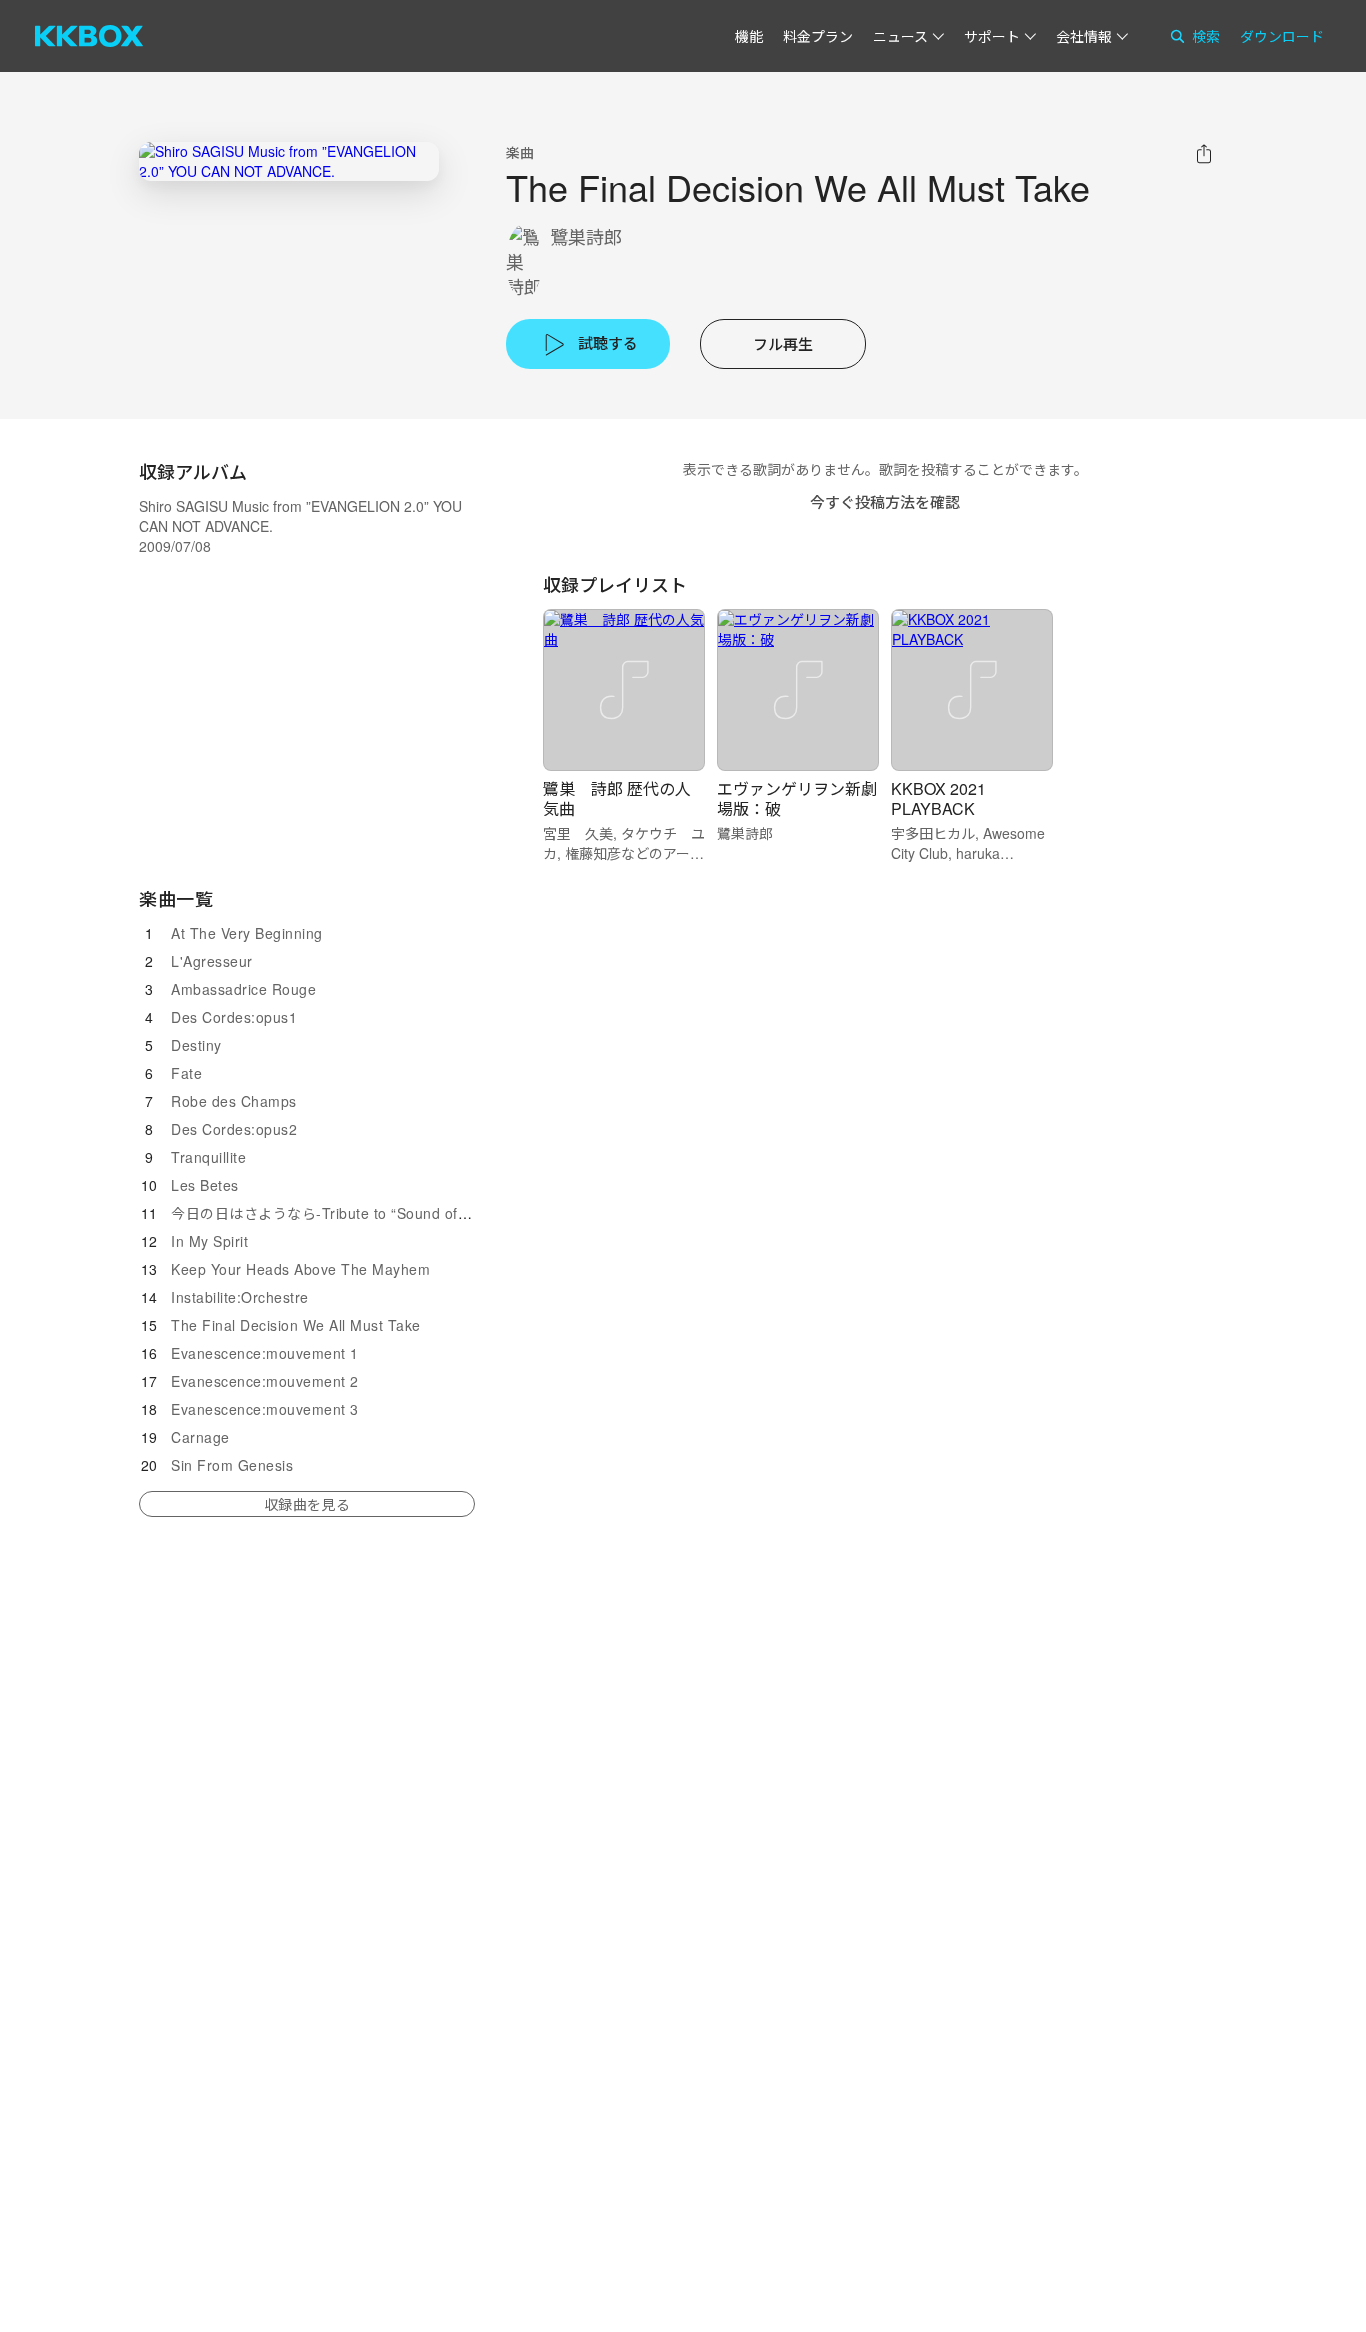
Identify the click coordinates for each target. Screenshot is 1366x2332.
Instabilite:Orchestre (240, 1297)
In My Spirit (209, 1241)
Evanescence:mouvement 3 (265, 1409)
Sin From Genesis (232, 1465)
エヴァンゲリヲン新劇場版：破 (797, 798)
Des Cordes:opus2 (234, 1129)
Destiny (196, 1045)
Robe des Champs (234, 1101)
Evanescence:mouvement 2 (265, 1381)
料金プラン (818, 36)
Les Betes (205, 1185)
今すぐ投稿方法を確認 (885, 501)
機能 (749, 36)
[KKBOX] (89, 36)
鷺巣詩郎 (586, 236)
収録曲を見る (307, 1504)
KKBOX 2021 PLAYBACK (938, 798)
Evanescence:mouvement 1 (265, 1353)
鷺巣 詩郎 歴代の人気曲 (617, 798)
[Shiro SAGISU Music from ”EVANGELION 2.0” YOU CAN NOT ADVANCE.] (289, 161)
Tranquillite (208, 1157)
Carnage (200, 1437)
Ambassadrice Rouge (243, 989)
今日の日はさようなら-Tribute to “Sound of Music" (339, 1213)
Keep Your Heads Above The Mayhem (300, 1269)
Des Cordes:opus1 (234, 1017)
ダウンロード (1282, 36)
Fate (186, 1073)
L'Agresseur (212, 961)
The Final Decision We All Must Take (296, 1325)
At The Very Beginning (247, 933)
